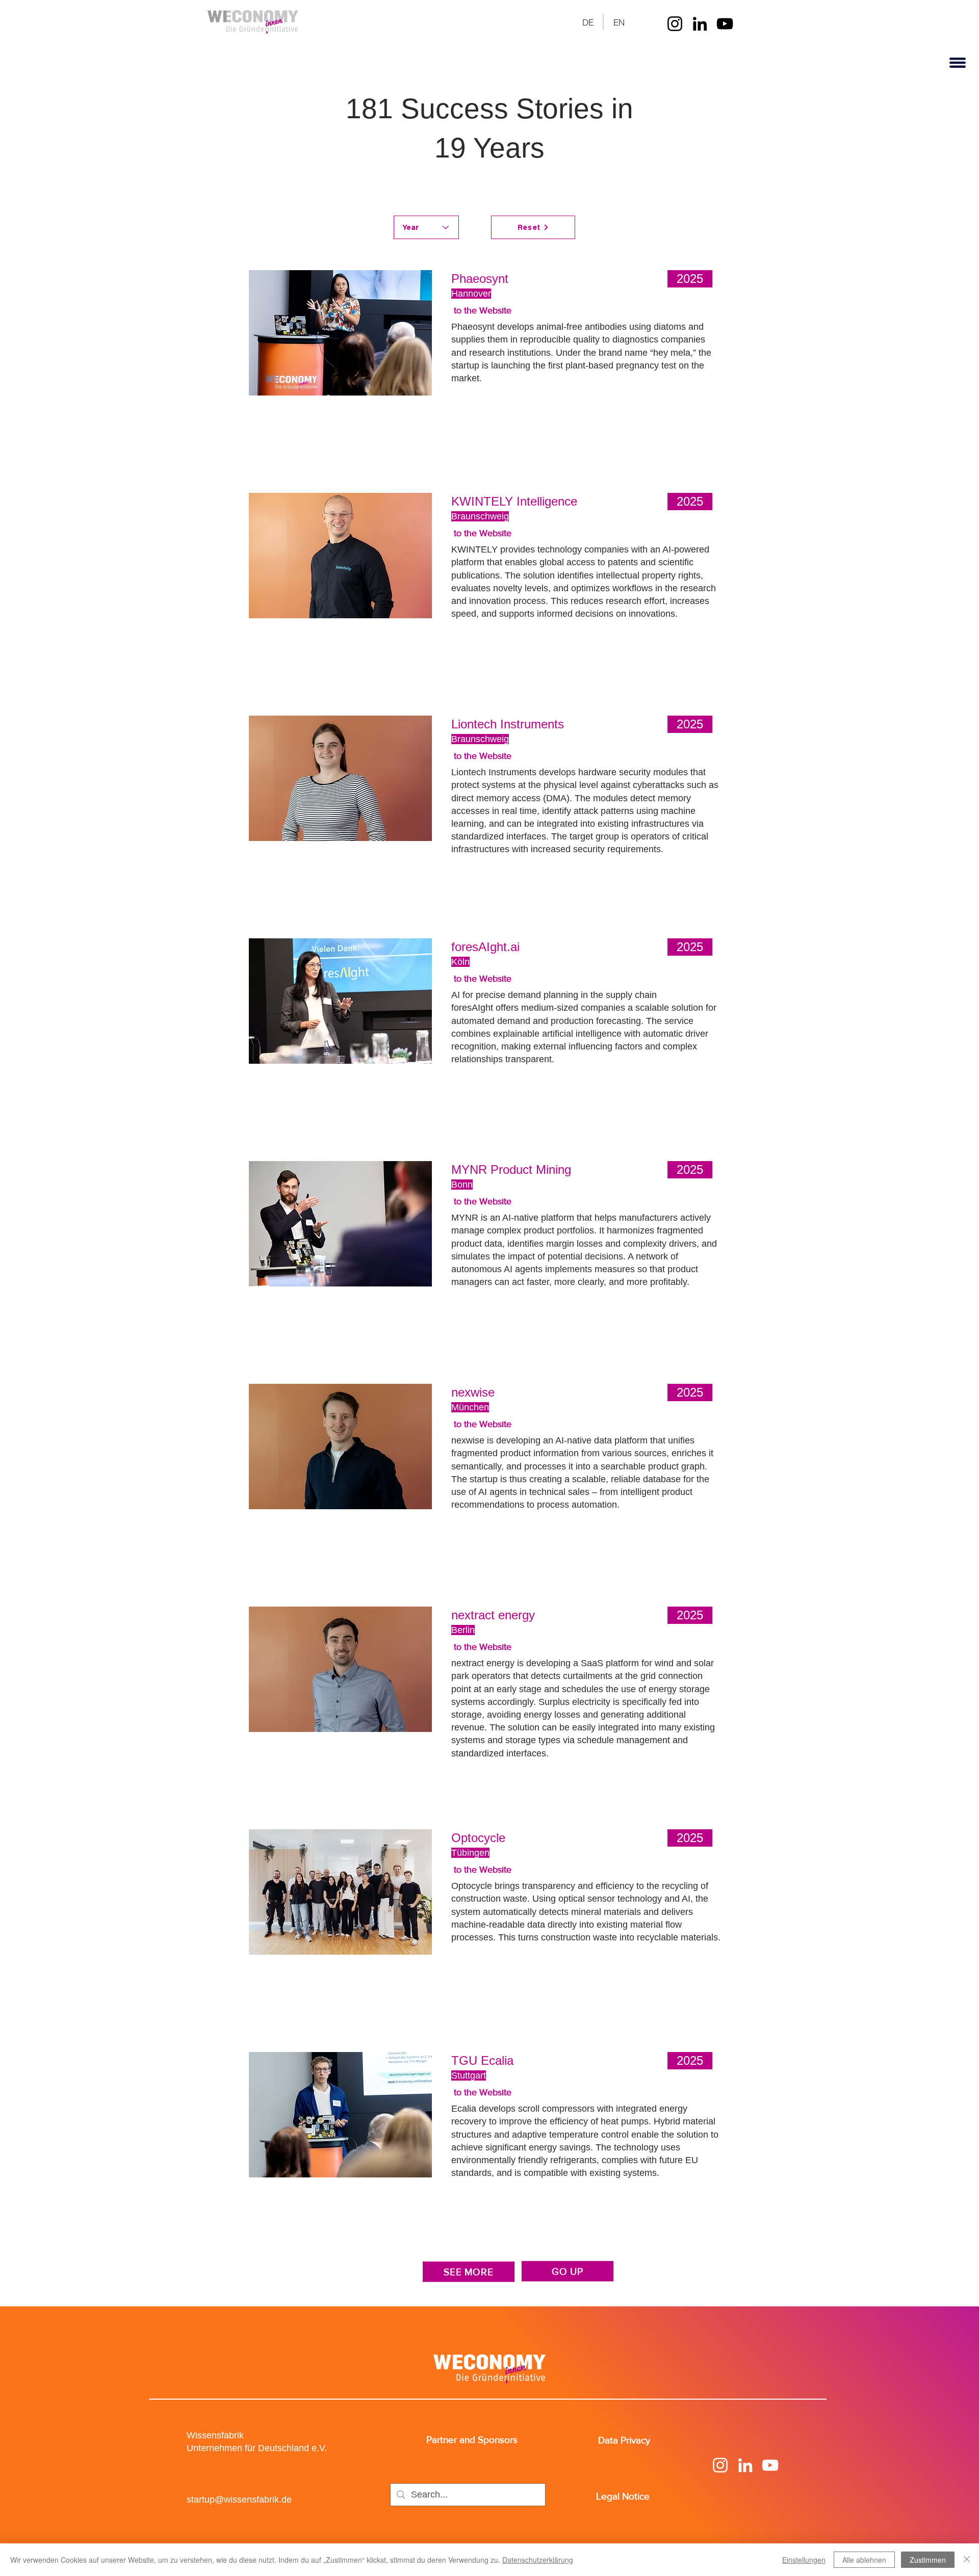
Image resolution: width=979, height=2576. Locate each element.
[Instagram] (675, 24)
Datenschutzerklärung (538, 2560)
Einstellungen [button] (804, 2560)
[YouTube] (725, 24)
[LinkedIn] (700, 24)
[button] (957, 63)
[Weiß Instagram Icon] (720, 2465)
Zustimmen (928, 2560)
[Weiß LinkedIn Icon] (745, 2465)
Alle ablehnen (864, 2560)
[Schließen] (967, 2560)
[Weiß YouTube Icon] (770, 2465)
